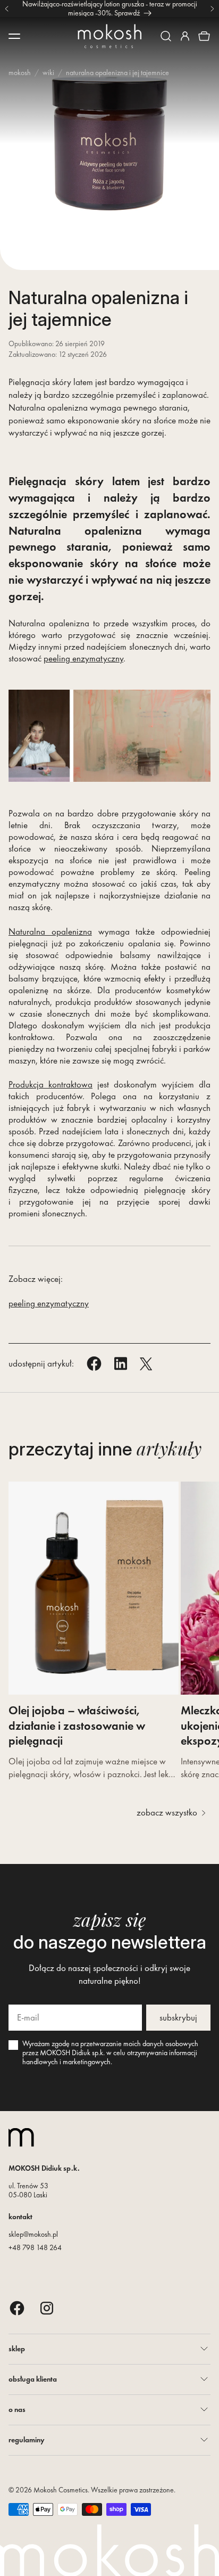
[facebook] (17, 2308)
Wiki (48, 72)
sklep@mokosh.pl (33, 2234)
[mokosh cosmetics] (109, 36)
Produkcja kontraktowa (50, 1084)
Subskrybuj (178, 2017)
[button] (166, 36)
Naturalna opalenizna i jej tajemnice (117, 72)
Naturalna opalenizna (50, 931)
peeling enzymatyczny (83, 658)
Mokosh (20, 72)
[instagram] (47, 2308)
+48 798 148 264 (35, 2247)
